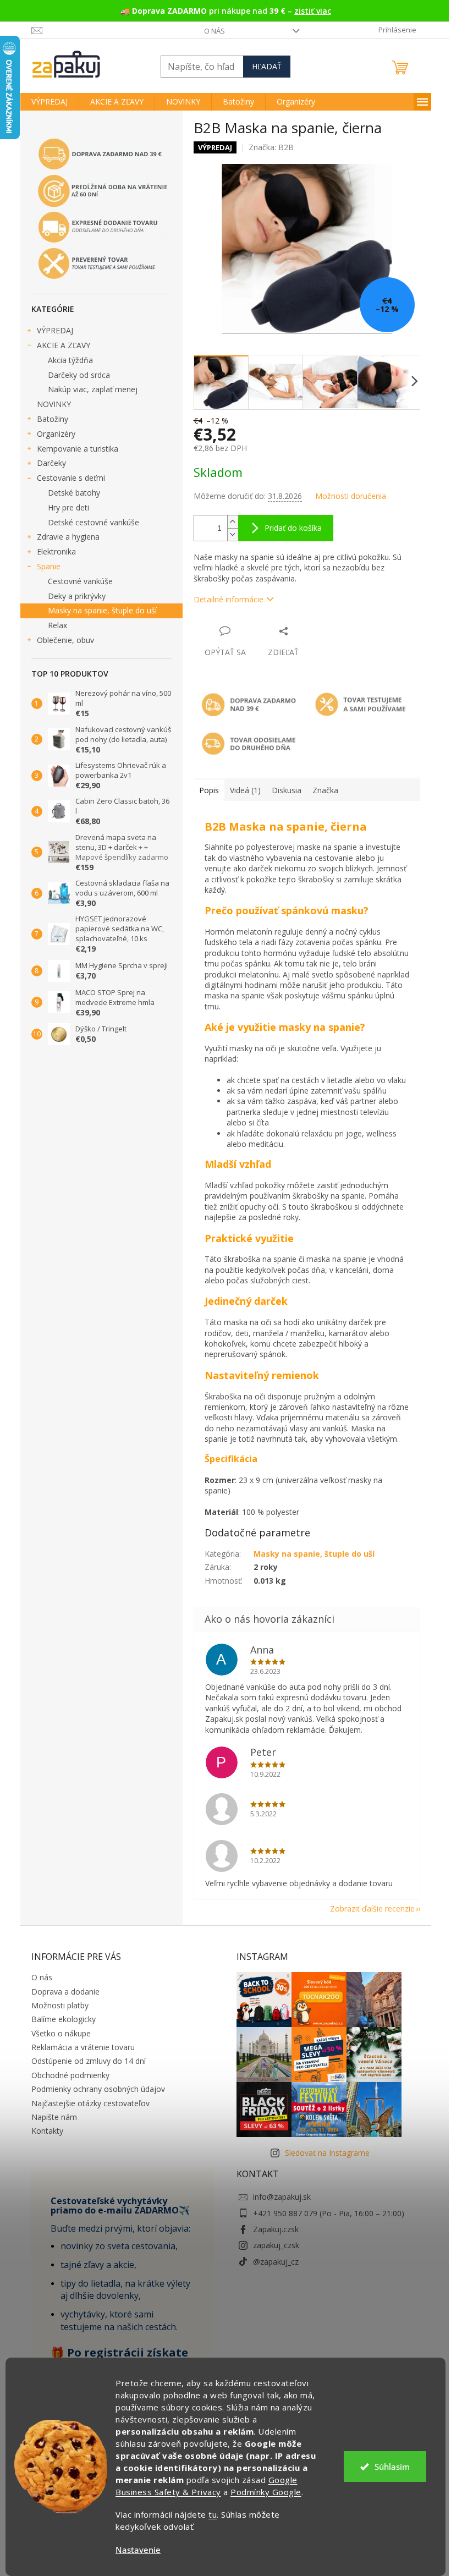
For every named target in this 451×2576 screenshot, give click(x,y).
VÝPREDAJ (55, 330)
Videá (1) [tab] (245, 790)
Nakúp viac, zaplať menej (93, 389)
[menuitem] (50, 102)
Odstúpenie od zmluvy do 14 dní (89, 2061)
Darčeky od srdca (79, 375)
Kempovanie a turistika (78, 449)
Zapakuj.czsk (276, 2229)
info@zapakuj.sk (282, 2197)
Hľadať (267, 66)
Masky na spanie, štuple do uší (102, 610)
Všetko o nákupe (61, 2033)
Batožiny (53, 419)
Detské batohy (74, 493)
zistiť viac (313, 11)
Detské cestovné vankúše (94, 522)
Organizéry (56, 434)
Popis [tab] (209, 790)
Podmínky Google (266, 2492)
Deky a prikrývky (77, 596)
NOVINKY (54, 404)
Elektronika (56, 551)
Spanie (49, 566)
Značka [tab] (325, 790)
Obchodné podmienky (70, 2075)
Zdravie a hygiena (68, 537)
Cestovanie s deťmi (71, 478)
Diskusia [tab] (287, 790)
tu (213, 2514)
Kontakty (47, 2131)
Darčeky (51, 463)
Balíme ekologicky (64, 2019)
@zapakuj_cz (276, 2262)
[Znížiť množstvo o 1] (233, 534)
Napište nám (54, 2117)
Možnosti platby (60, 2005)
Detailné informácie (229, 599)
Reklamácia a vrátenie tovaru (83, 2047)
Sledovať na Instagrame (327, 2153)
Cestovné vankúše (80, 581)
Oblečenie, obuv (65, 640)
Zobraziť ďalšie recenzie (372, 1908)
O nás (215, 31)
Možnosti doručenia (351, 496)
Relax (57, 625)
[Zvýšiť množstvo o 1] (233, 522)
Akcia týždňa (70, 360)
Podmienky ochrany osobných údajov (98, 2089)
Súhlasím (392, 2467)
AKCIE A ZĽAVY (64, 345)
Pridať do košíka (293, 528)
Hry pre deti (68, 507)
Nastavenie (138, 2550)
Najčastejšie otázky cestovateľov (90, 2103)
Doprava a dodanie (65, 1992)
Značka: (271, 147)
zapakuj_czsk (276, 2245)
